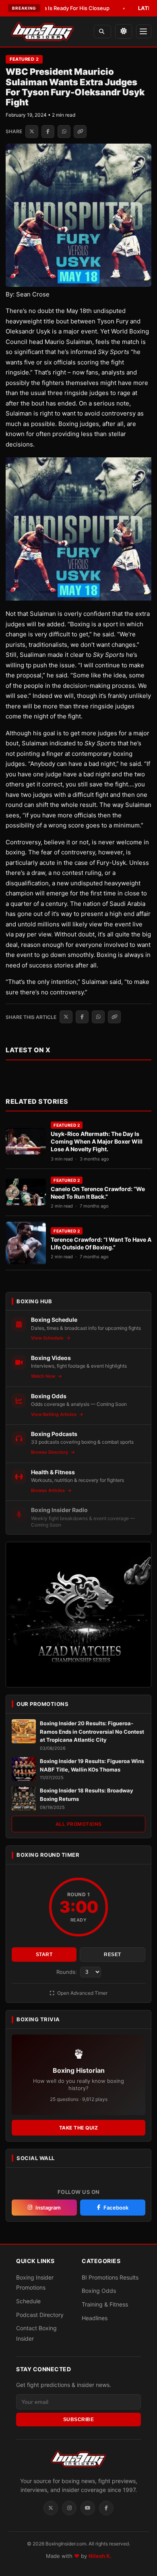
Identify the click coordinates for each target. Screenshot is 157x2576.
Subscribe (79, 2420)
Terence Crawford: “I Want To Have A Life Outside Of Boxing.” (101, 1243)
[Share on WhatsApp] (64, 132)
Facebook (116, 2208)
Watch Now (44, 1376)
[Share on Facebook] (48, 132)
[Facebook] (106, 2508)
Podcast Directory (40, 2315)
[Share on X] (32, 132)
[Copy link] (80, 132)
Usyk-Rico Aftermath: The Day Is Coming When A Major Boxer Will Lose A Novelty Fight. (97, 1141)
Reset (113, 1955)
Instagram (48, 2208)
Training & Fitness (105, 2304)
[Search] (102, 32)
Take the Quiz (79, 2128)
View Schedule (48, 1338)
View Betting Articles (54, 1414)
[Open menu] (144, 31)
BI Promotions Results (110, 2277)
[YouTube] (88, 2508)
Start (44, 1955)
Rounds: (67, 1972)
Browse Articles (49, 1490)
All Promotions (79, 1824)
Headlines (95, 2318)
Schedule (28, 2301)
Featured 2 (24, 59)
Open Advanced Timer (82, 1993)
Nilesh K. (100, 2556)
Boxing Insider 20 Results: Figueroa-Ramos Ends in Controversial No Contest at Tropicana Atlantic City (92, 1732)
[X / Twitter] (51, 2508)
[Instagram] (69, 2508)
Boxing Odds (99, 2291)
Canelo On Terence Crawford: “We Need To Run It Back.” (98, 1193)
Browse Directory (50, 1452)
